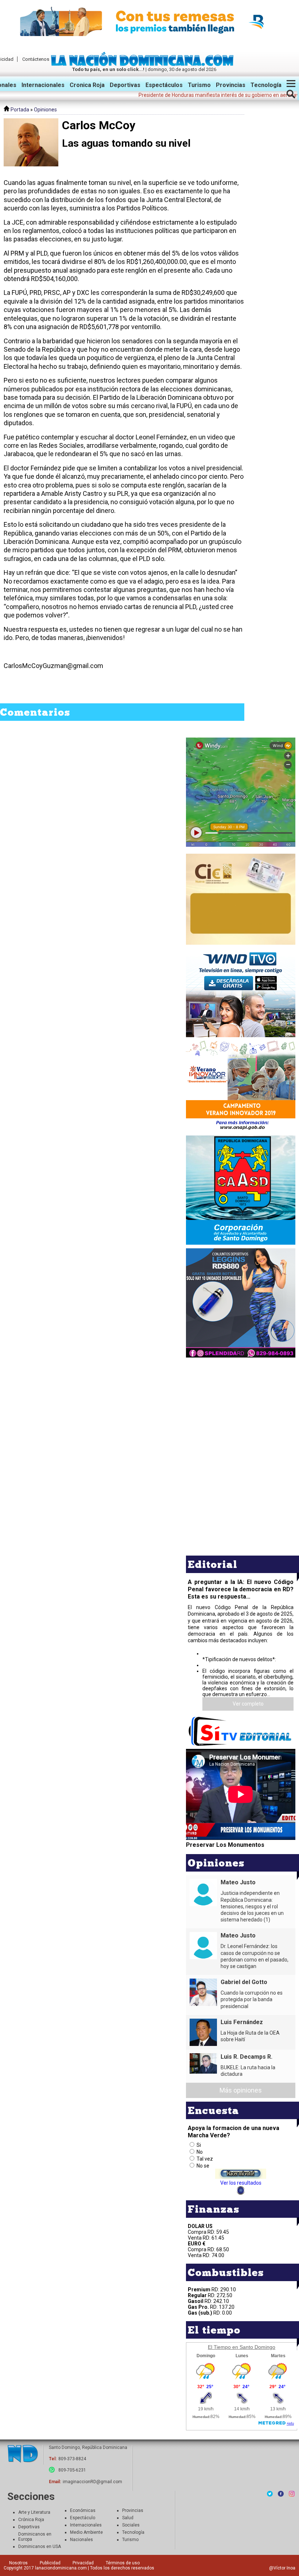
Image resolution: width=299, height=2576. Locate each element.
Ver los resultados (241, 2183)
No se (203, 2166)
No (200, 2152)
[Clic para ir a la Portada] (144, 64)
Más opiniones (241, 2090)
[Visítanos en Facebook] (281, 2494)
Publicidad (50, 2563)
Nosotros (18, 2563)
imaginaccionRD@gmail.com (92, 2482)
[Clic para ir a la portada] (23, 2454)
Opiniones (45, 110)
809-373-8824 (72, 2459)
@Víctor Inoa (282, 2568)
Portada (19, 110)
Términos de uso (123, 2563)
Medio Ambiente (86, 2532)
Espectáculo (83, 2518)
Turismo (199, 85)
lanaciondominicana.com (61, 2568)
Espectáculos (164, 85)
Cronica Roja (87, 85)
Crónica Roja (31, 2520)
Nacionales (81, 2540)
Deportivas (125, 85)
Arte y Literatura (34, 2512)
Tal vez (205, 2159)
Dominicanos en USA (40, 2547)
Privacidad (83, 2563)
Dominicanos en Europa (35, 2537)
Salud (128, 2518)
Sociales (131, 2525)
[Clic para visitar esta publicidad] (149, 22)
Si (199, 2145)
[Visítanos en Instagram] (292, 2494)
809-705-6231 (72, 2470)
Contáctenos (36, 59)
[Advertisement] (241, 1410)
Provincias (231, 85)
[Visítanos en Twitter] (270, 2494)
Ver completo (248, 1704)
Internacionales (43, 85)
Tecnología (266, 85)
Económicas (83, 2510)
